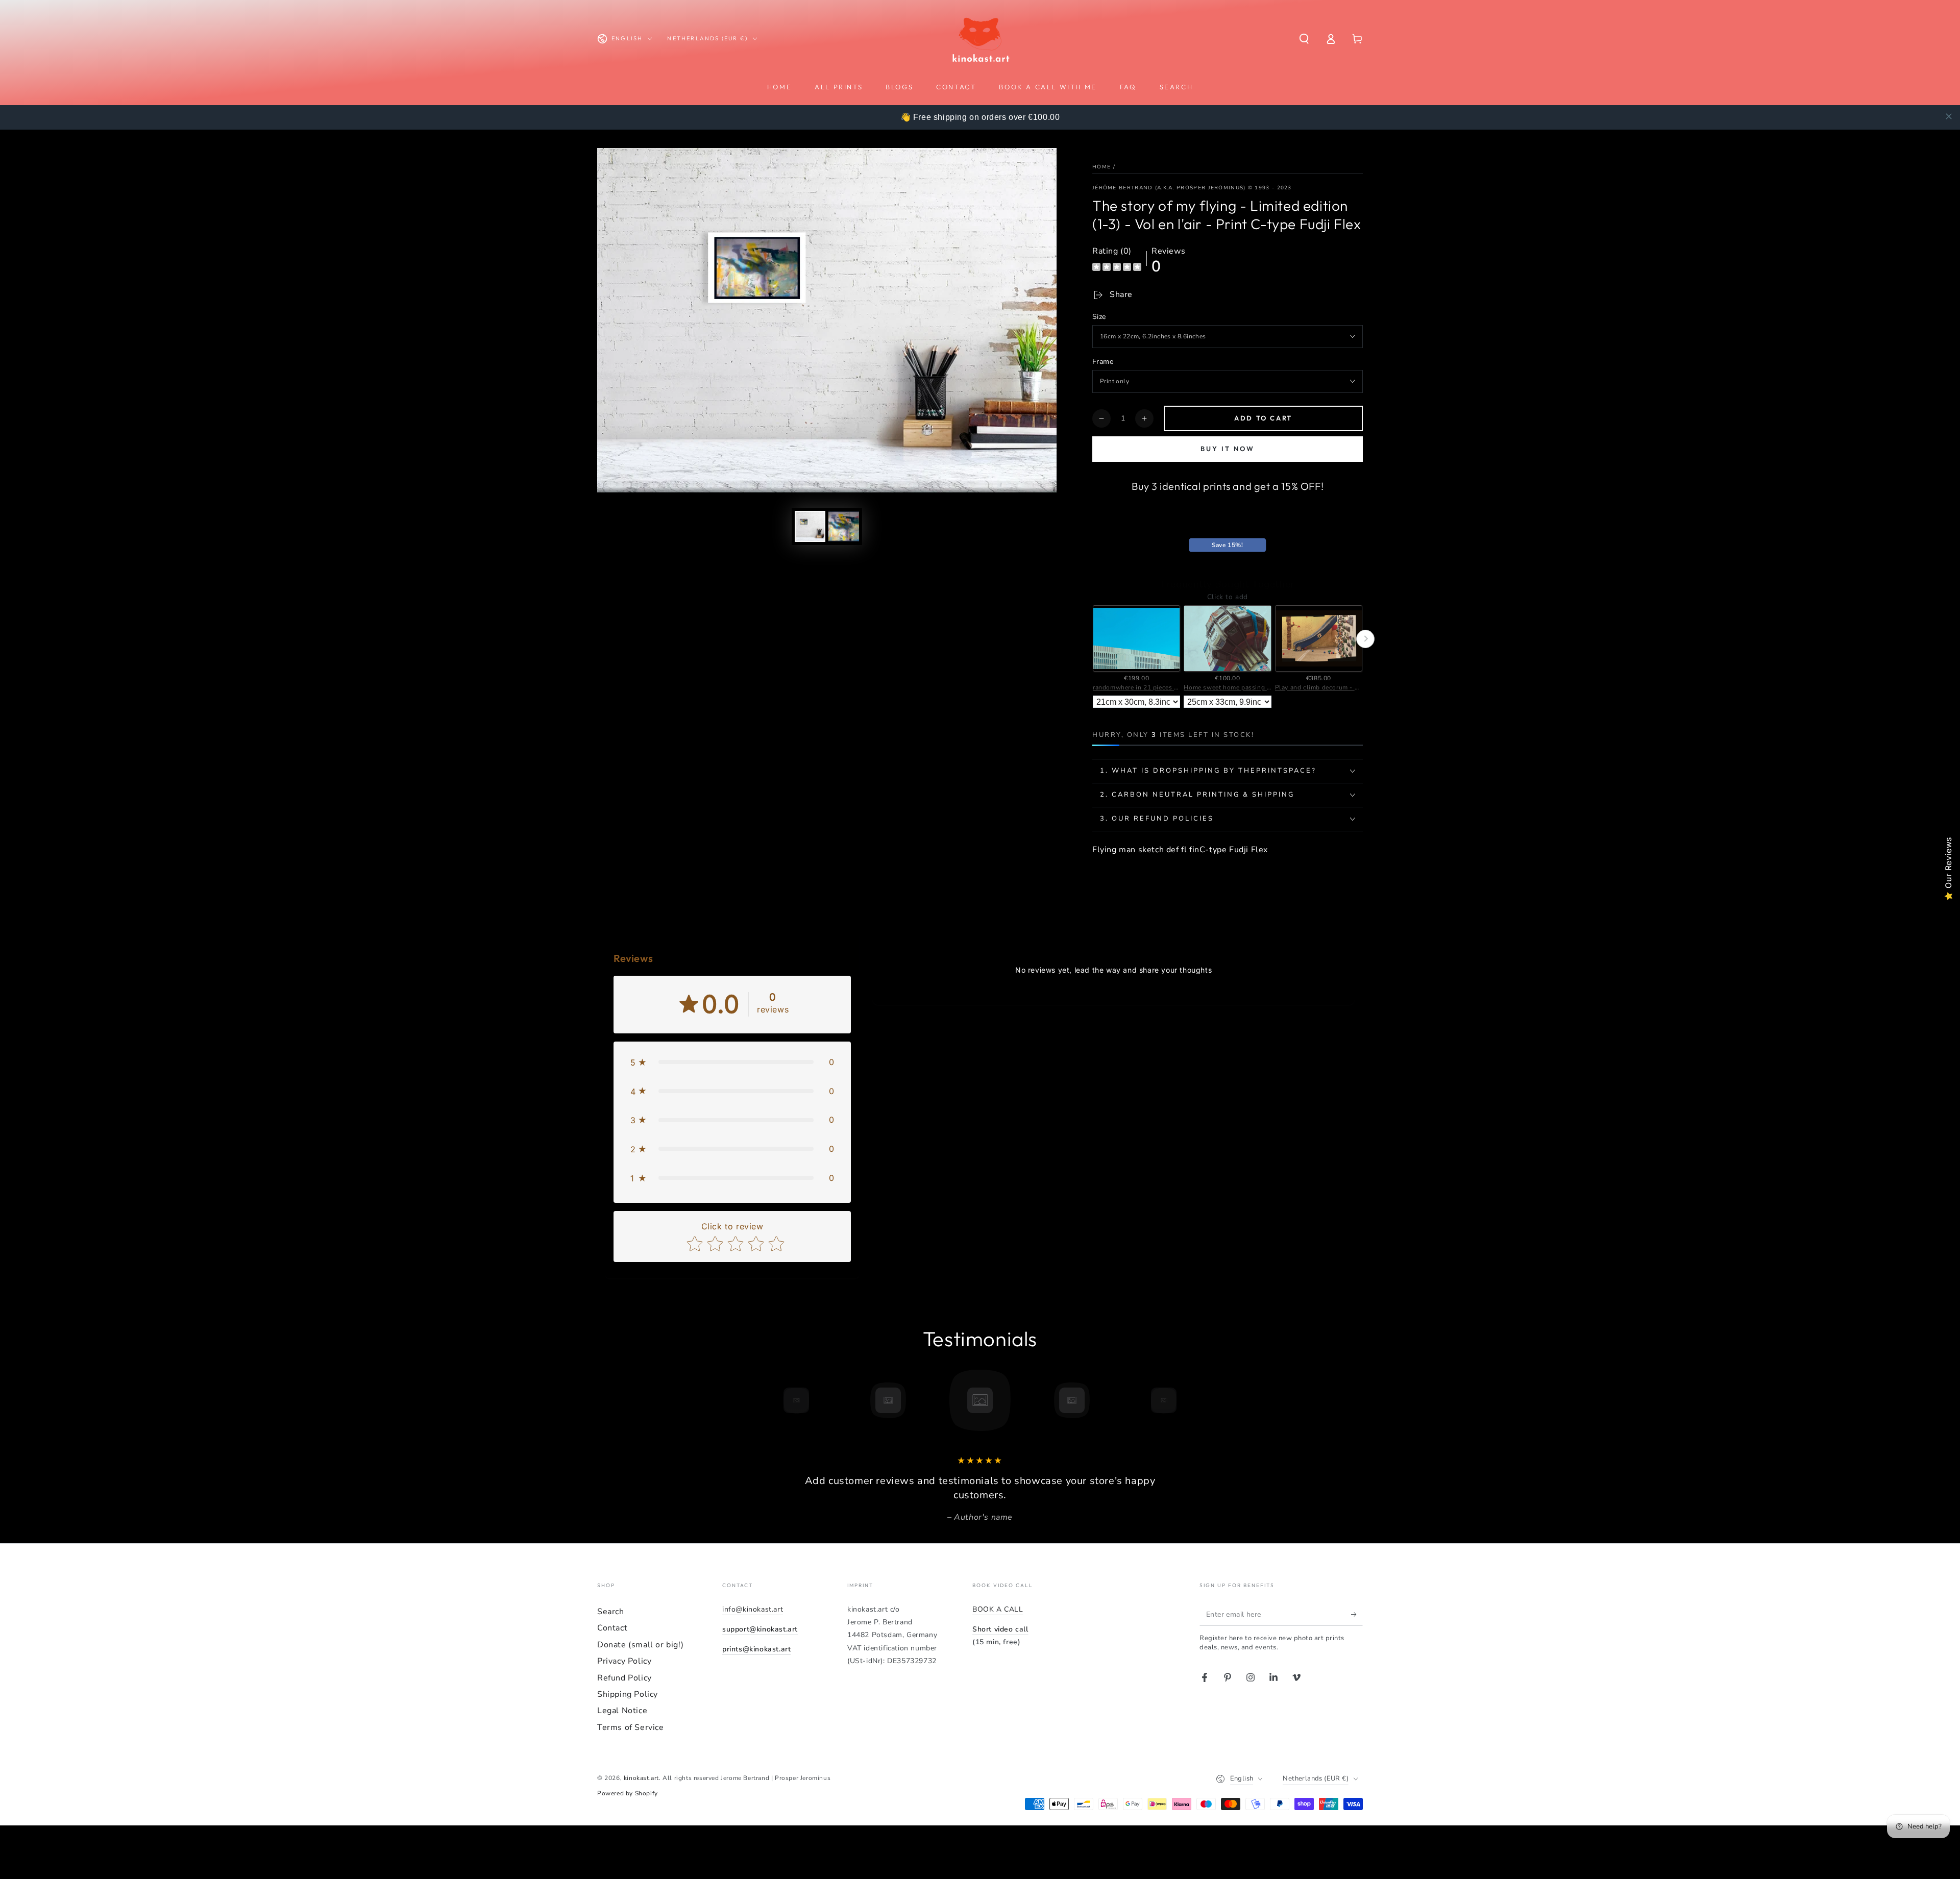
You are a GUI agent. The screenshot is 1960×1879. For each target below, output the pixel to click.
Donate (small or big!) (640, 1645)
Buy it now (1228, 449)
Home (1101, 167)
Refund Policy (624, 1678)
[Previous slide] (1090, 639)
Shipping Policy (628, 1694)
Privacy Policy (624, 1661)
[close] (1949, 116)
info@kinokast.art (753, 1609)
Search (611, 1612)
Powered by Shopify (628, 1793)
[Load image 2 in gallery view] (844, 526)
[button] (1304, 39)
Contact (612, 1628)
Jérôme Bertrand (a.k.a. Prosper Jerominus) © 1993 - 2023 (1192, 188)
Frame (1103, 362)
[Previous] (773, 1400)
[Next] (1187, 1400)
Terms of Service (631, 1727)
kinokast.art (641, 1778)
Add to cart (1263, 418)
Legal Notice (622, 1711)
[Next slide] (1365, 639)
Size (1099, 317)
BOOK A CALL (998, 1609)
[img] (1117, 268)
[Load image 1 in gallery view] (810, 526)
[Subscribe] (1357, 1614)
